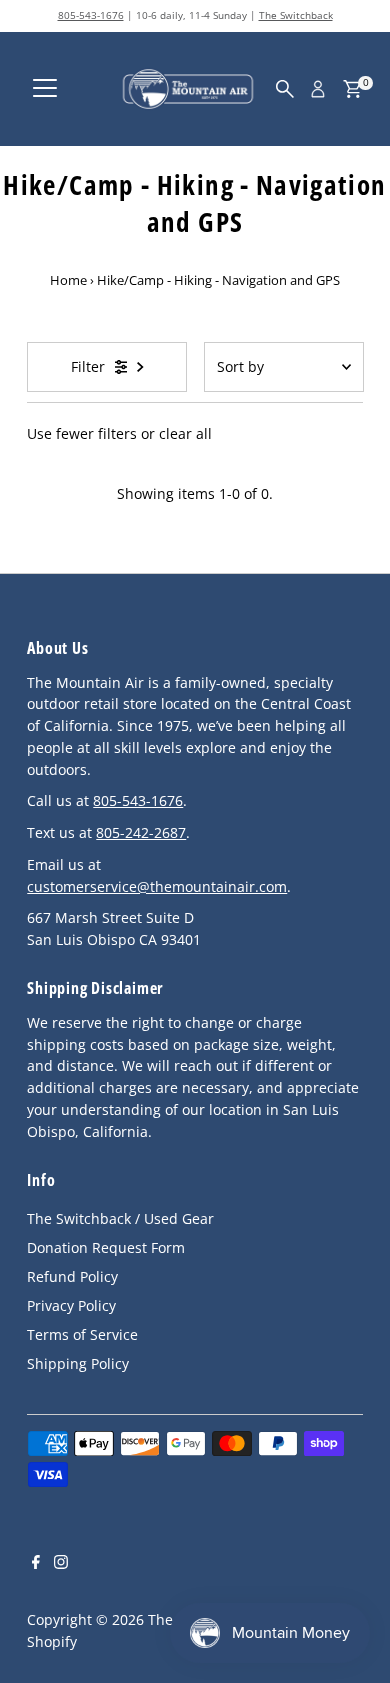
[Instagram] (61, 1564)
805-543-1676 (91, 15)
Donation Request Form (106, 1247)
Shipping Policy (78, 1363)
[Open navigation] (45, 89)
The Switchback (296, 15)
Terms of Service (82, 1334)
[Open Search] (285, 89)
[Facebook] (36, 1564)
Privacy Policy (71, 1305)
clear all (185, 433)
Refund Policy (72, 1276)
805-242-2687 (141, 832)
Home (68, 280)
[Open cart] (352, 89)
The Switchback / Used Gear (120, 1218)
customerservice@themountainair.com (157, 886)
